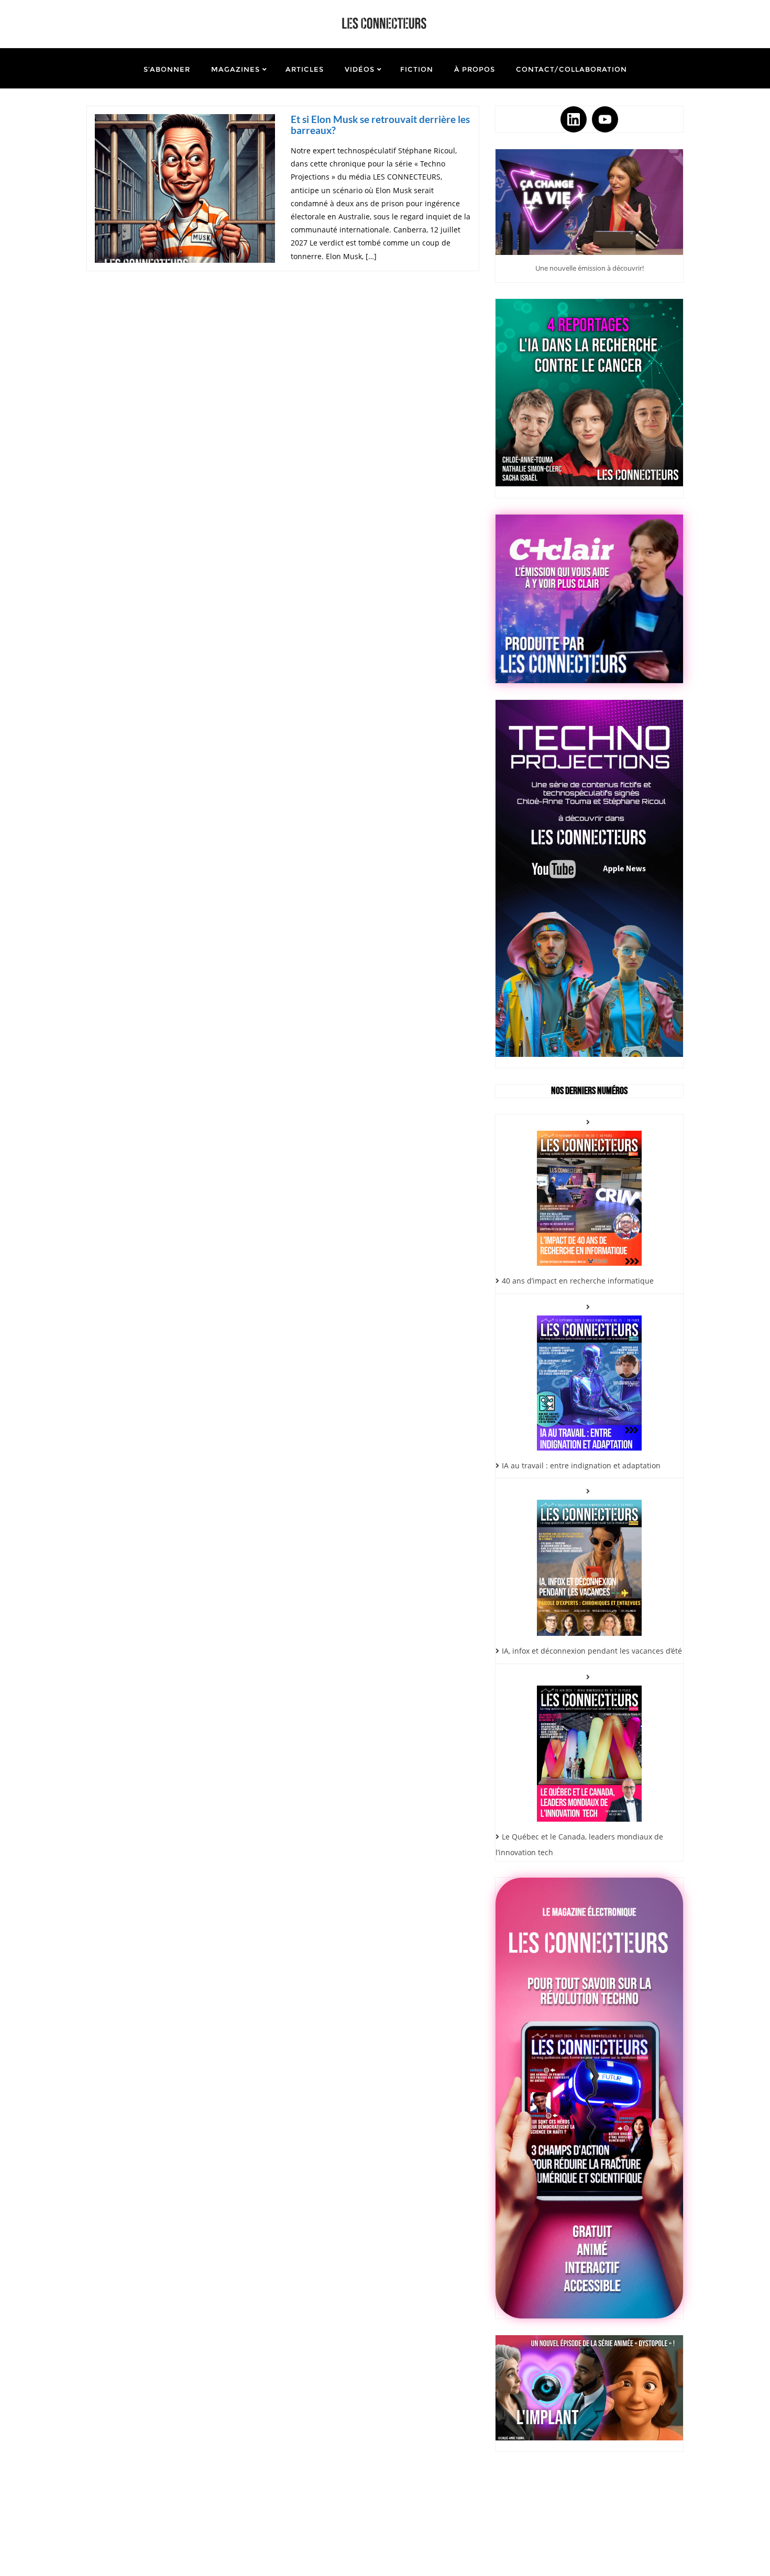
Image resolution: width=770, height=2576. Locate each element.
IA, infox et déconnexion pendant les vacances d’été (592, 1651)
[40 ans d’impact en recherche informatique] (589, 1190)
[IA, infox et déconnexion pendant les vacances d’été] (589, 1560)
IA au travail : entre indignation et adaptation (581, 1465)
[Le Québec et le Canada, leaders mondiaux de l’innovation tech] (589, 1745)
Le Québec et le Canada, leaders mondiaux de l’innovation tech (579, 1845)
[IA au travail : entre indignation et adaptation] (589, 1375)
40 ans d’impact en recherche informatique (578, 1281)
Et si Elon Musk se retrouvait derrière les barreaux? (380, 125)
